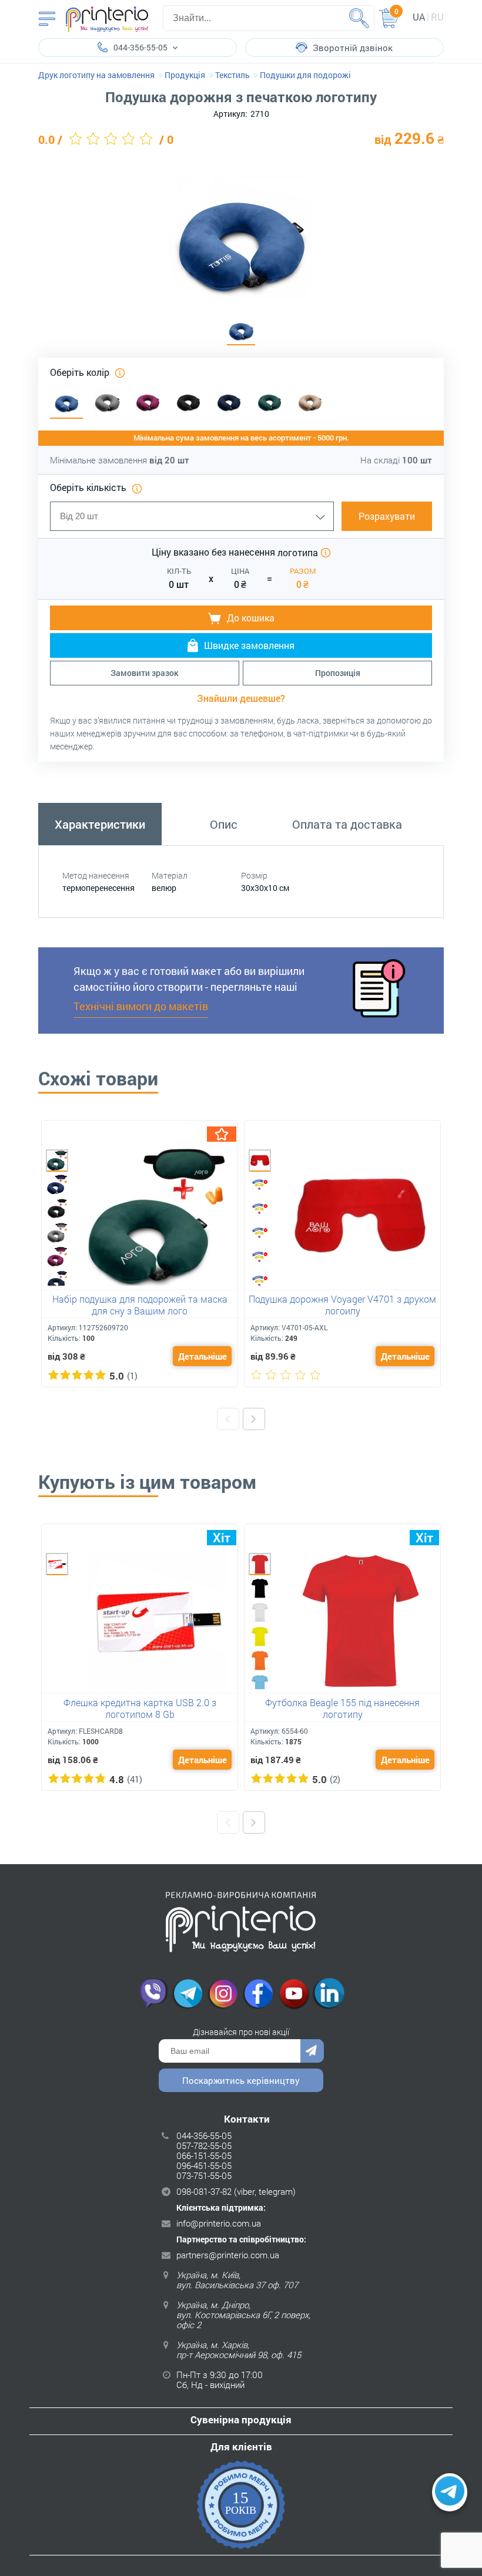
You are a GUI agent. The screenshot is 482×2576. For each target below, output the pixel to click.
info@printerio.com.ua (219, 2223)
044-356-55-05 (204, 2136)
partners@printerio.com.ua (228, 2255)
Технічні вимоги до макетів (141, 1006)
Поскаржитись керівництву (241, 2080)
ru (437, 17)
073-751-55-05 (204, 2175)
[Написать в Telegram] (450, 2493)
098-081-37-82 (204, 2191)
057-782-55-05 (204, 2145)
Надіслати (312, 2051)
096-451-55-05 (204, 2165)
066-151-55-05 (204, 2155)
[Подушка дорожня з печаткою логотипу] (241, 331)
